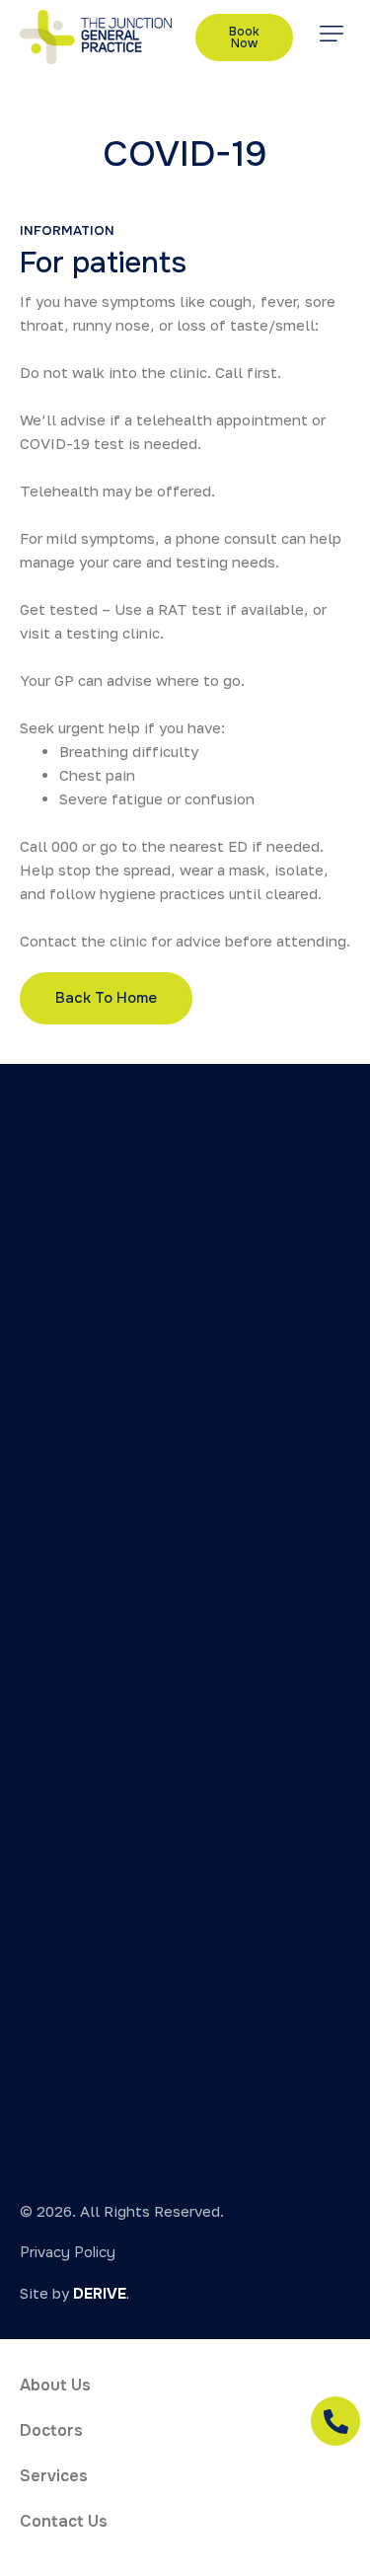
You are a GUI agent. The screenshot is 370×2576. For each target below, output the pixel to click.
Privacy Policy (68, 2252)
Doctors (51, 2430)
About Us (55, 2385)
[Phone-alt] (335, 2421)
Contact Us (64, 2521)
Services (54, 2476)
